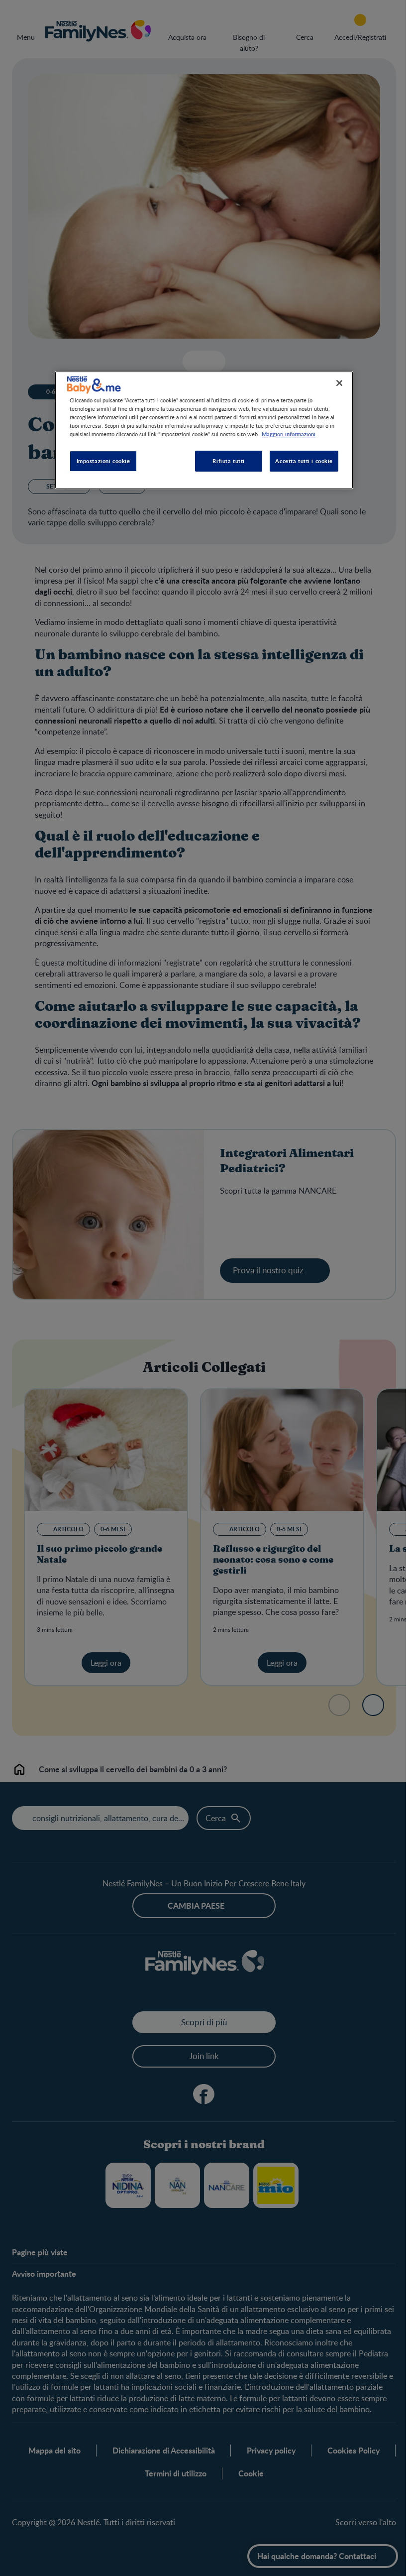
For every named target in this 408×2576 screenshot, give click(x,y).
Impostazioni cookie (103, 461)
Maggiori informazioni (289, 434)
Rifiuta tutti (228, 461)
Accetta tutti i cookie (304, 461)
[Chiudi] (339, 383)
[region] (204, 430)
